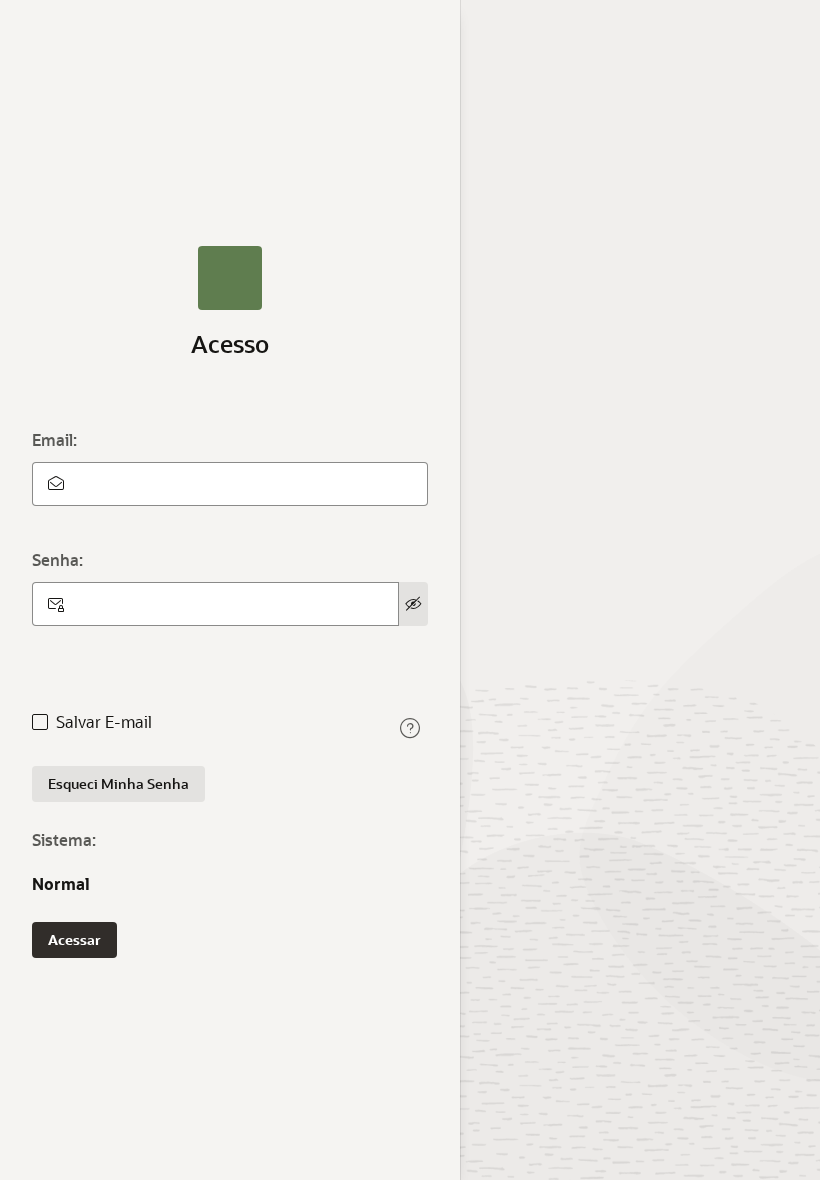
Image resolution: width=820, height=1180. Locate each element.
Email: (54, 439)
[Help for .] (410, 728)
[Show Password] (413, 604)
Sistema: (64, 839)
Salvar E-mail (104, 722)
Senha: (57, 559)
